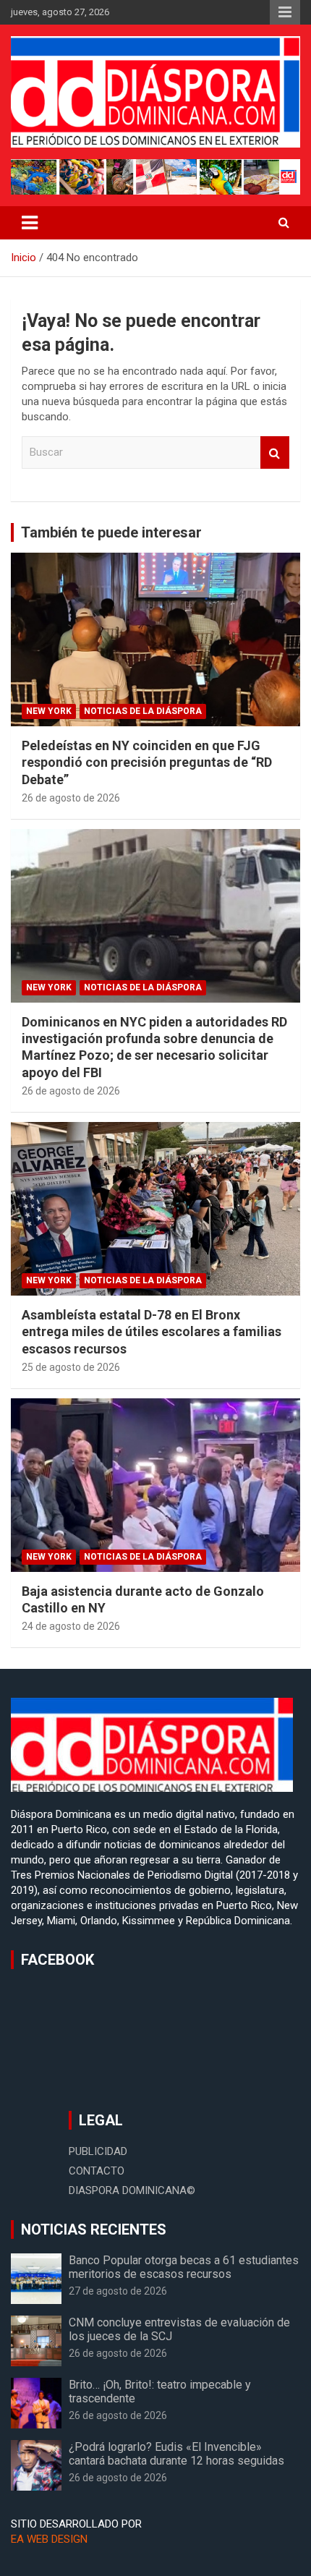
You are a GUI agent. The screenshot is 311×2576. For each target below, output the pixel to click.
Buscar (275, 452)
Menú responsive (285, 12)
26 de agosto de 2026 (71, 798)
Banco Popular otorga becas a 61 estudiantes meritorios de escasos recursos (184, 2267)
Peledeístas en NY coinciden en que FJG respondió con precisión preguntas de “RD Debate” (147, 762)
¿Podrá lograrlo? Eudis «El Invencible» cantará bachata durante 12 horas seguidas (176, 2454)
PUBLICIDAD (98, 2151)
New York (49, 711)
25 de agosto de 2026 (71, 1367)
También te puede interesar (111, 532)
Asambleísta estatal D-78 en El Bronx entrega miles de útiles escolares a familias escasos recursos (152, 1332)
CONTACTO (97, 2171)
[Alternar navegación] (30, 223)
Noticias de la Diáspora (143, 711)
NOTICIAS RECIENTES (94, 2229)
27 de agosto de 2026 (118, 2291)
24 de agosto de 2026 (71, 1626)
